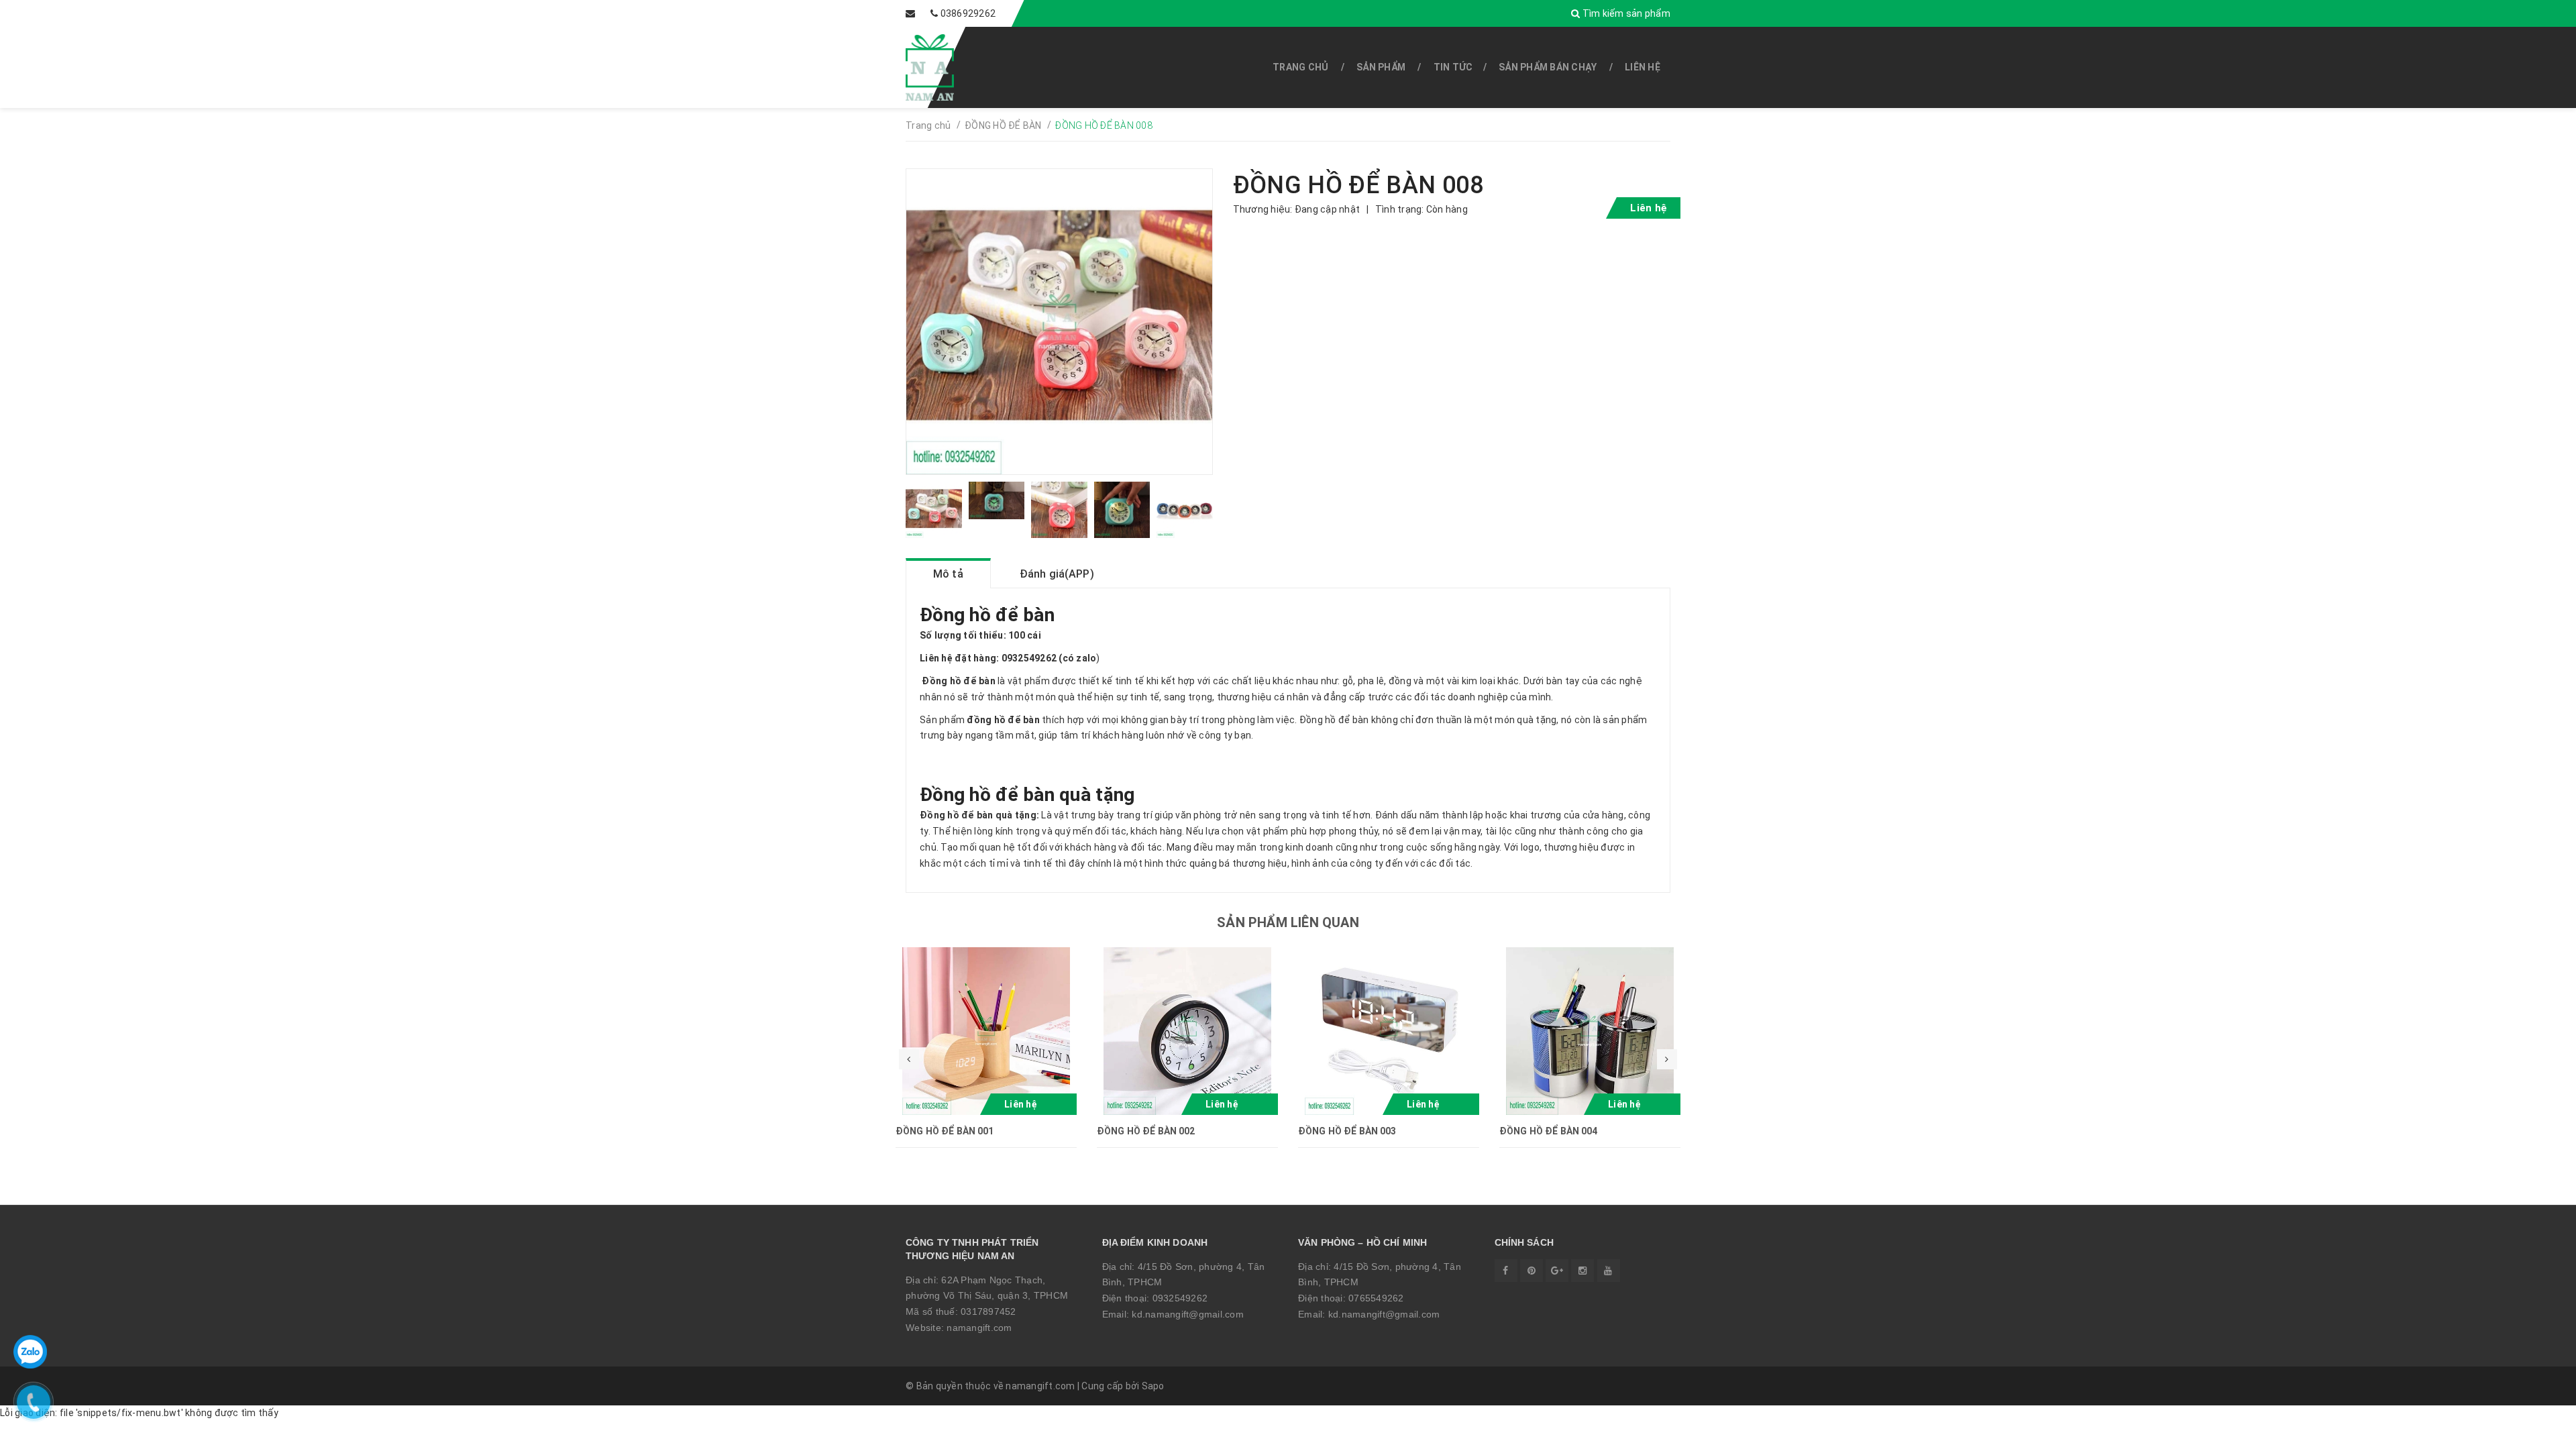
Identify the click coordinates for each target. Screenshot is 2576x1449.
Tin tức (1453, 67)
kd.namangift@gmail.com (1188, 1314)
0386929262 (968, 13)
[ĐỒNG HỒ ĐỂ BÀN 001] (986, 1031)
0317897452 (988, 1311)
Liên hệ (1643, 67)
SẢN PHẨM (1381, 67)
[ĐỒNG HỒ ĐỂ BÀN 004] (1590, 1031)
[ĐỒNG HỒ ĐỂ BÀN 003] (1389, 1031)
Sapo (1153, 1386)
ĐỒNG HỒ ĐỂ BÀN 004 (1549, 1131)
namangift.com (979, 1328)
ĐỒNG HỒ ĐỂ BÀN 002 (1146, 1131)
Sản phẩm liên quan (1288, 922)
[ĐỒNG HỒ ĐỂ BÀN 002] (1187, 1031)
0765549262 (1376, 1298)
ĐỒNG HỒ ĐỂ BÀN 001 (945, 1131)
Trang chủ (1300, 67)
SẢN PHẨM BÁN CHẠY (1548, 67)
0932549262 (1180, 1298)
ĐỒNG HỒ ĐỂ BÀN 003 (1347, 1131)
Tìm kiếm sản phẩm (1625, 13)
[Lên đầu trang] (2536, 1432)
